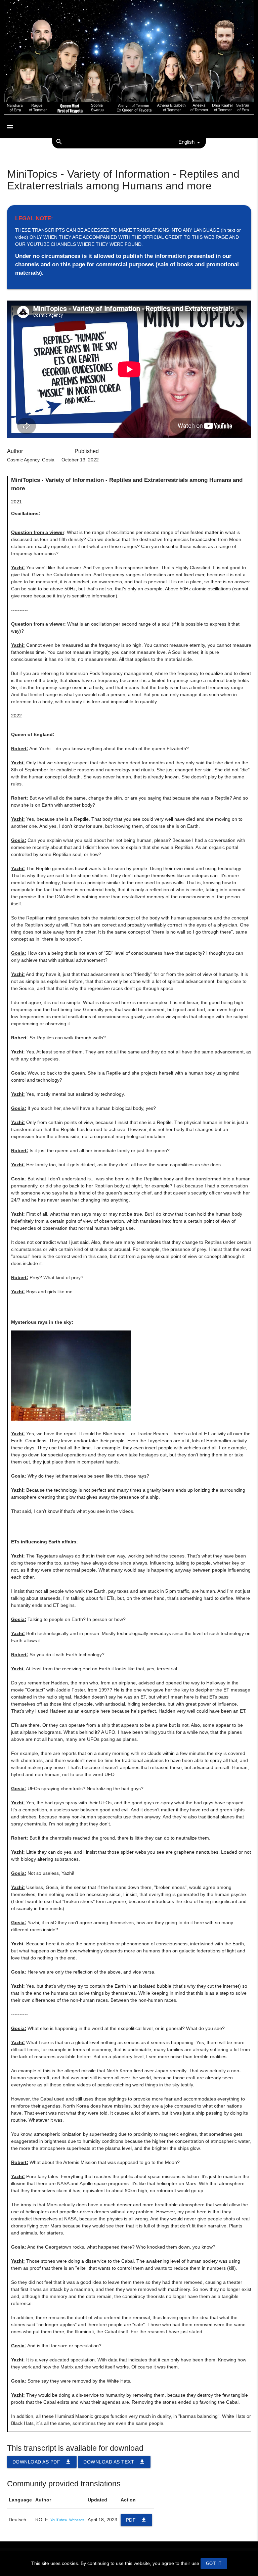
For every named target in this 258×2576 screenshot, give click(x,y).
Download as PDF (42, 2462)
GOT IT (214, 2563)
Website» (77, 2520)
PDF (137, 2520)
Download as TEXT (114, 2462)
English (186, 142)
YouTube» (59, 2520)
